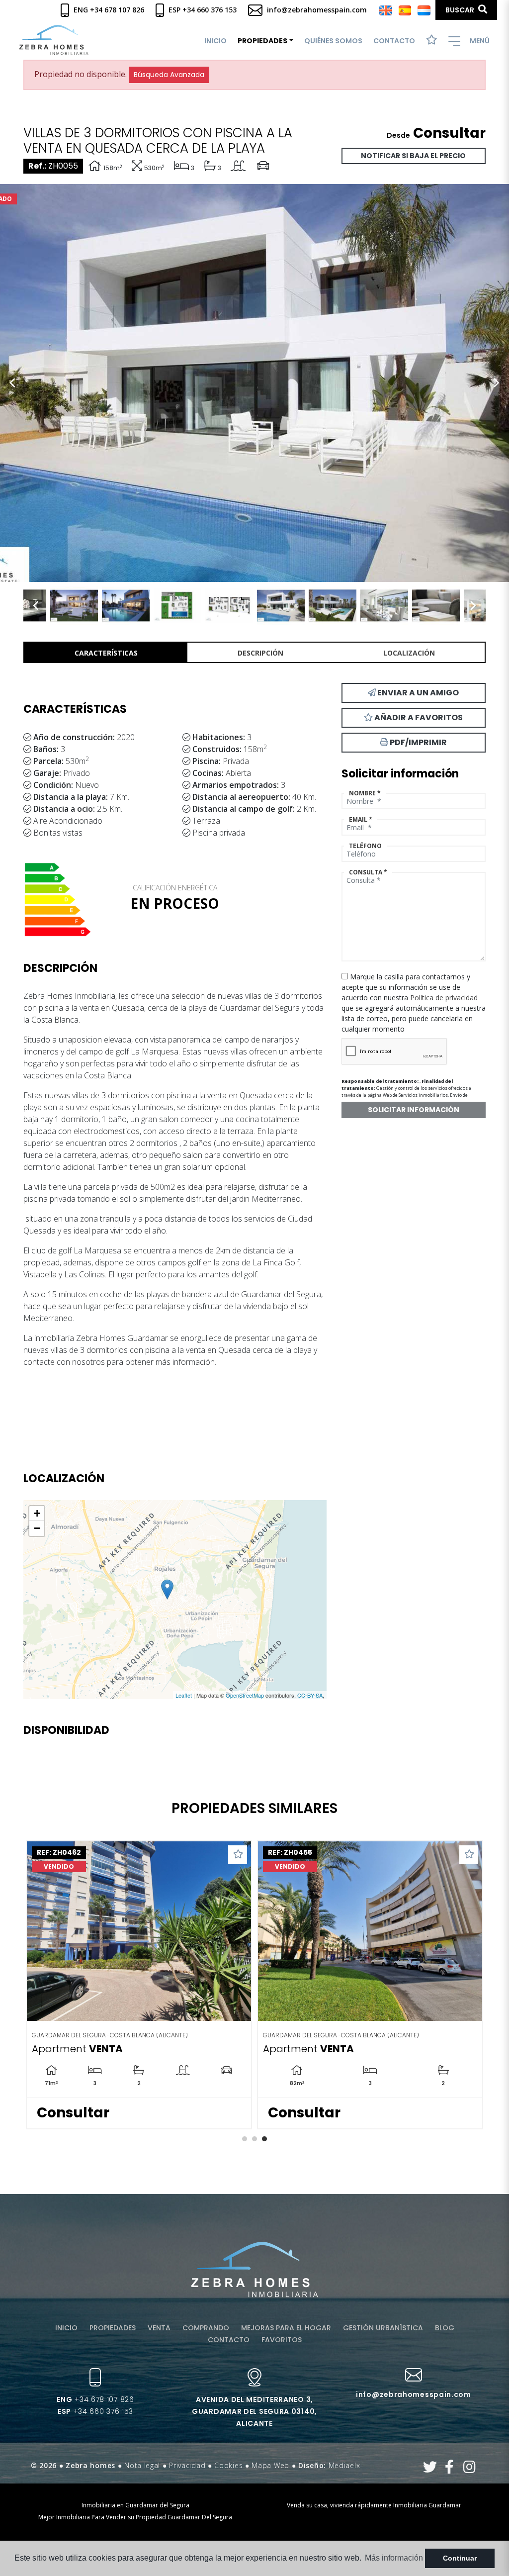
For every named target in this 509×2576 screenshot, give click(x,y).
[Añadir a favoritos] (238, 1855)
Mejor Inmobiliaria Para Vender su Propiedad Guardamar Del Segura (135, 2517)
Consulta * (368, 872)
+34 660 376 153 (95, 2411)
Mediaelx (344, 2465)
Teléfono (365, 846)
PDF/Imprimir (418, 742)
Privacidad (187, 2465)
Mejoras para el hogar (286, 2328)
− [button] (37, 1528)
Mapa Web (270, 2465)
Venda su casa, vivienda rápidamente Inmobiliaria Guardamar (374, 2505)
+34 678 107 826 (95, 2399)
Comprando (206, 2328)
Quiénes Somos (333, 41)
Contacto (394, 41)
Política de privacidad (444, 998)
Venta (159, 2328)
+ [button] (37, 1513)
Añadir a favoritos (418, 717)
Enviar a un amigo (417, 693)
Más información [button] (394, 2558)
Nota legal (142, 2465)
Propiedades (113, 2328)
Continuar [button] (460, 2558)
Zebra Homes (54, 40)
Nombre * (365, 793)
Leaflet (184, 1695)
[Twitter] (430, 2469)
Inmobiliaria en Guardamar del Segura (135, 2505)
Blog (445, 2328)
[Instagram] (469, 2469)
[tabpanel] (139, 1985)
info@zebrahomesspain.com (316, 10)
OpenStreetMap (245, 1695)
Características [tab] (106, 653)
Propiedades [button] (262, 41)
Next (497, 383)
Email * (361, 819)
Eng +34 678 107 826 (108, 10)
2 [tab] (254, 2139)
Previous (12, 383)
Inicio (215, 41)
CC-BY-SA (310, 1695)
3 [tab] (264, 2139)
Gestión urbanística (383, 2328)
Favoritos (282, 2340)
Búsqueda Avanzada (169, 75)
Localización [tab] (409, 653)
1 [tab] (245, 2139)
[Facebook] (450, 2469)
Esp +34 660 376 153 (202, 10)
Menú (479, 41)
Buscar (461, 10)
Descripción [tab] (260, 653)
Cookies (228, 2465)
